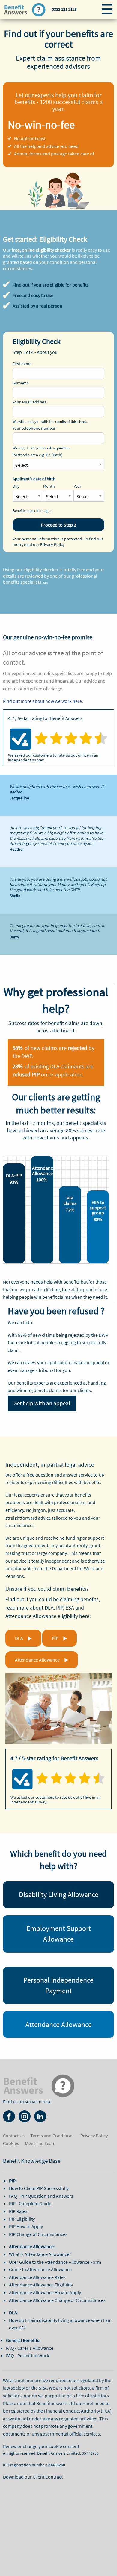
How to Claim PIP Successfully (39, 2188)
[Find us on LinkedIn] (40, 2116)
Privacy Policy (52, 544)
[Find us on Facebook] (9, 2116)
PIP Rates (18, 2211)
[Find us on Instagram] (25, 2116)
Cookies (11, 2143)
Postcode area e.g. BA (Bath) (37, 455)
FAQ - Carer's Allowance (30, 2348)
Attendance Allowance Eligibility (41, 2285)
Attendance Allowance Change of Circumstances (57, 2300)
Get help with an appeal (42, 1403)
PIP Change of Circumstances (38, 2234)
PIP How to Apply (26, 2226)
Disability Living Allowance (59, 1894)
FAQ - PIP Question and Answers (41, 2196)
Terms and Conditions (52, 2136)
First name (22, 364)
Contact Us (14, 2136)
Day (16, 486)
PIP (55, 1638)
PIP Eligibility (22, 2219)
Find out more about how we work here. (43, 701)
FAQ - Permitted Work (28, 2355)
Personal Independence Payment (58, 1985)
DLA (19, 1638)
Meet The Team (40, 2143)
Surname (21, 383)
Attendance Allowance (37, 1660)
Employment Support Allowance (59, 1934)
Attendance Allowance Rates (37, 2277)
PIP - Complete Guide (30, 2203)
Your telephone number (34, 428)
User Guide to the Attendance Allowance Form (55, 2262)
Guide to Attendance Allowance (40, 2269)
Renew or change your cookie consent (41, 2446)
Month (49, 486)
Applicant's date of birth (34, 479)
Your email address (30, 402)
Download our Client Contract (33, 2477)
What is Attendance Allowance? (40, 2254)
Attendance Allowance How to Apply (45, 2292)
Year (78, 486)
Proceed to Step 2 (58, 525)
